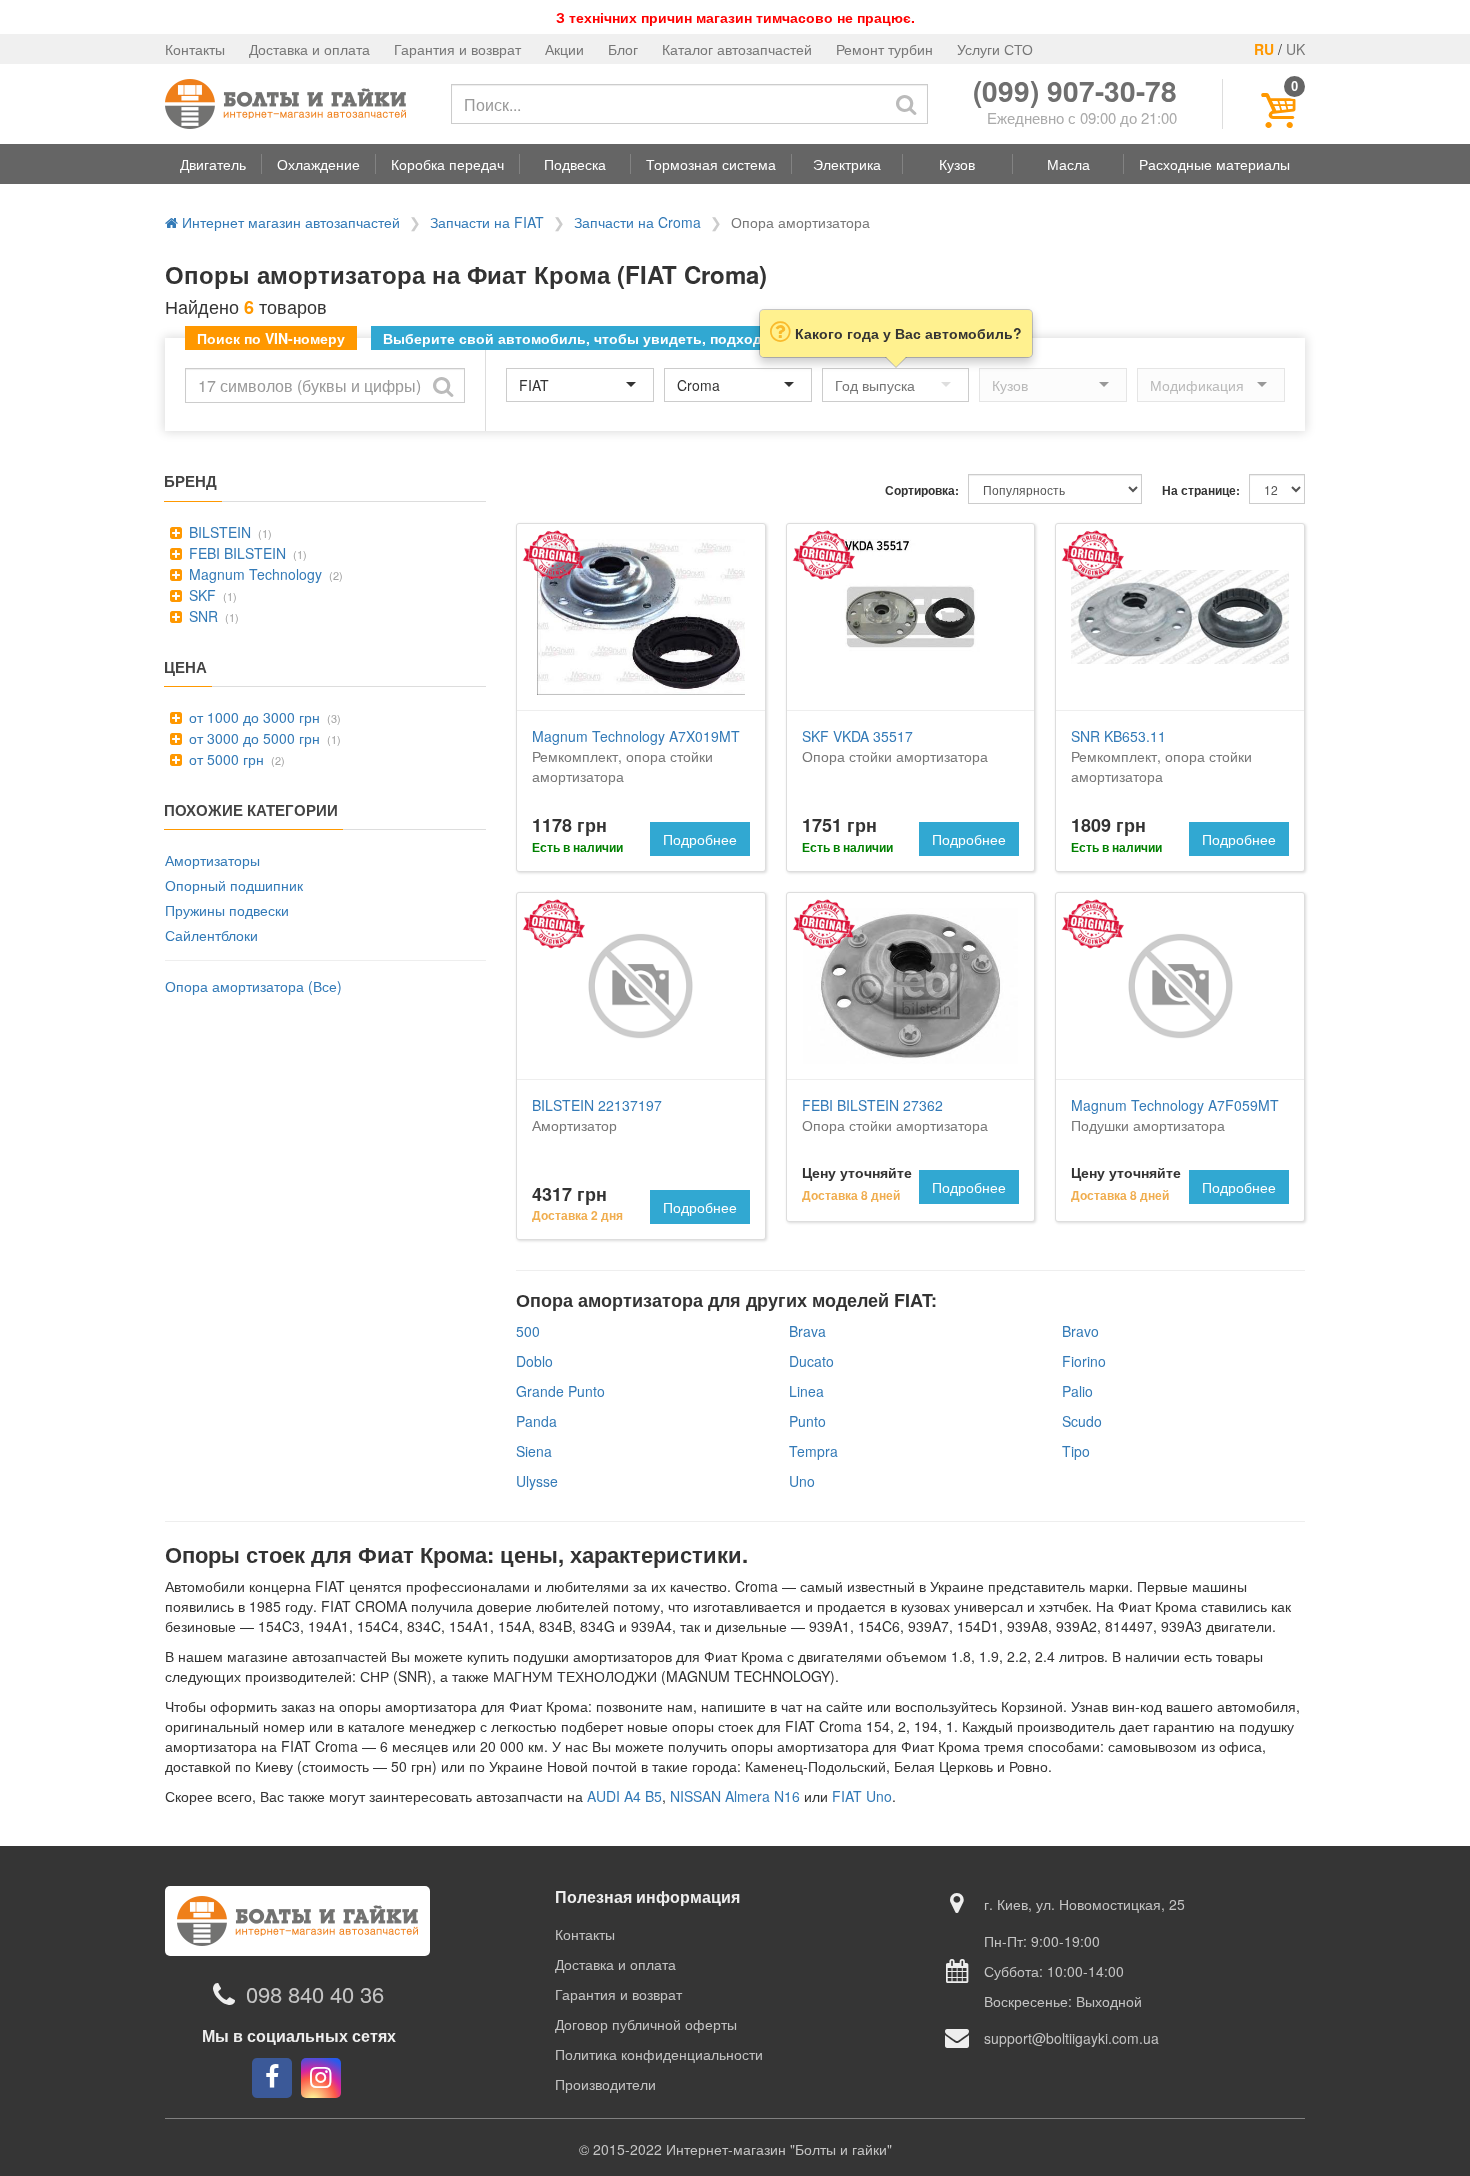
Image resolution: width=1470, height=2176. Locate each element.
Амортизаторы (212, 860)
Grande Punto (560, 1391)
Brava (807, 1331)
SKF (200, 595)
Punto (807, 1421)
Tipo (1076, 1451)
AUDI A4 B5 (624, 1796)
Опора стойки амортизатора (895, 746)
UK (1295, 49)
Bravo (1080, 1331)
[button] (213, 164)
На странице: (1201, 490)
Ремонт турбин (884, 49)
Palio (1077, 1391)
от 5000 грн (224, 759)
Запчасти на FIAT (487, 222)
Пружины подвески (227, 910)
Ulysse (537, 1481)
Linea (806, 1391)
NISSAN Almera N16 (735, 1796)
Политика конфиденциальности (659, 2054)
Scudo (1082, 1421)
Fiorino (1084, 1361)
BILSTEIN (218, 532)
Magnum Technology (253, 574)
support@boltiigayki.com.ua (1071, 2038)
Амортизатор (597, 1115)
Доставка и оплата (309, 49)
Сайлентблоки (211, 935)
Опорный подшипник (234, 885)
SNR (201, 616)
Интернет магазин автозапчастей (289, 222)
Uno (802, 1481)
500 (528, 1331)
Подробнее (700, 839)
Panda (536, 1421)
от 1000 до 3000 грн (252, 717)
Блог (623, 49)
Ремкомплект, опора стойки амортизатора (636, 756)
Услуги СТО (995, 49)
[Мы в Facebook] (272, 2078)
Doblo (534, 1361)
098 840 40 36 (315, 1994)
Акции (564, 49)
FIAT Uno (862, 1796)
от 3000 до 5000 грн (252, 738)
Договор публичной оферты (646, 2024)
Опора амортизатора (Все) (253, 986)
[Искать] (906, 104)
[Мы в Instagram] (321, 2078)
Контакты (195, 49)
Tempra (813, 1451)
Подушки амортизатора (1175, 1115)
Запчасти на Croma (637, 222)
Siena (534, 1451)
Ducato (811, 1361)
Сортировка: (922, 490)
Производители (605, 2084)
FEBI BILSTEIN (235, 553)
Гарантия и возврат (457, 49)
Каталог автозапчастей (737, 49)
